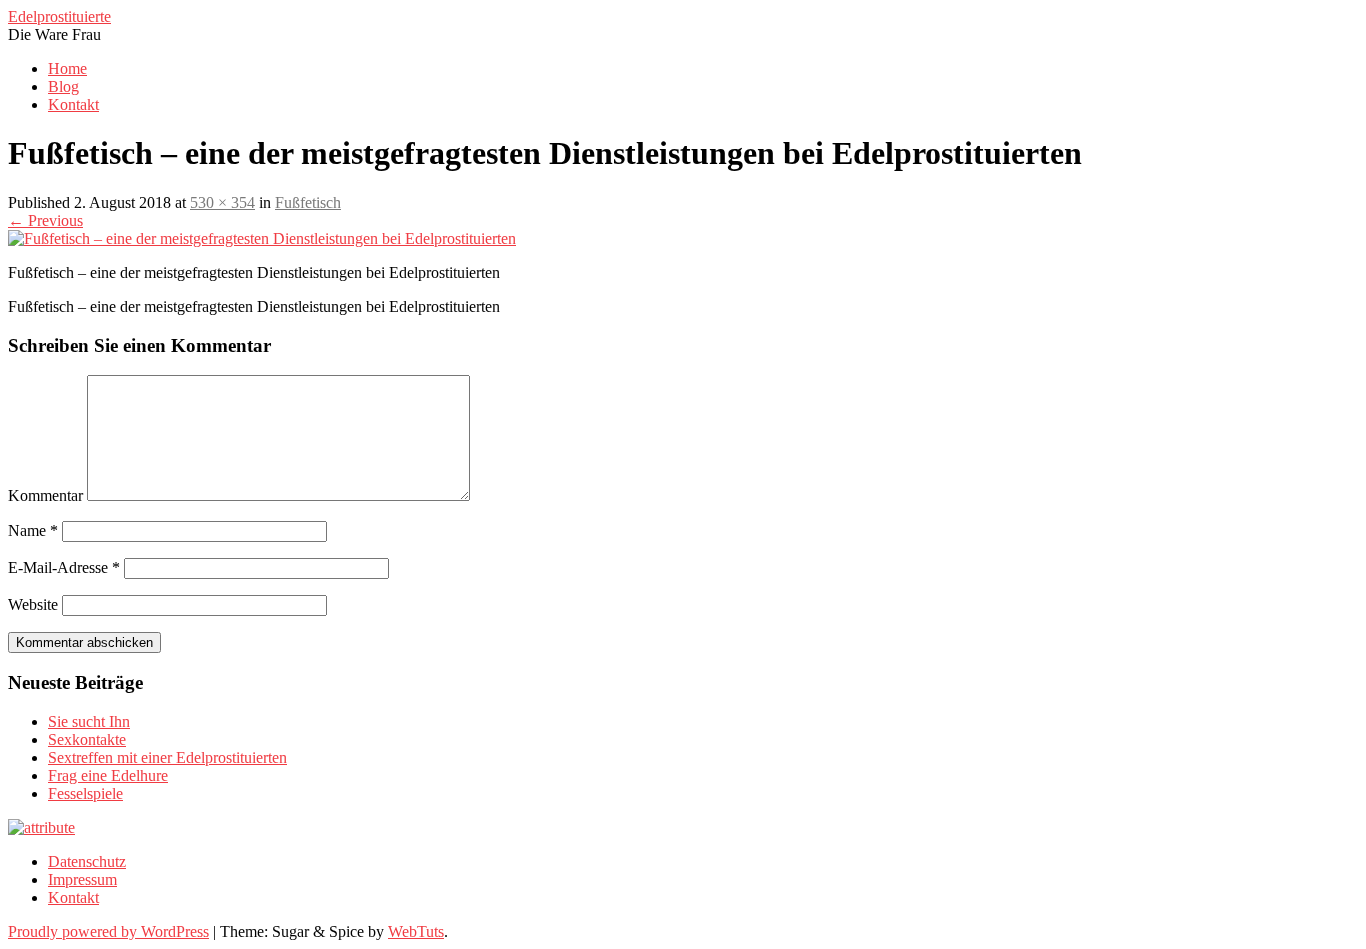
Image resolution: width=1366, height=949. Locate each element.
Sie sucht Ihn (89, 721)
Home (67, 68)
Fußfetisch (308, 202)
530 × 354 (222, 202)
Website (33, 604)
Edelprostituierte (59, 16)
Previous (45, 220)
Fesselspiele (85, 793)
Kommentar (45, 495)
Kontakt (73, 104)
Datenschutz (87, 861)
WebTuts (416, 931)
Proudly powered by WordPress (108, 931)
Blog (63, 86)
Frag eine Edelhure (108, 775)
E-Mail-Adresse (64, 567)
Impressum (82, 879)
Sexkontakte (87, 739)
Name (33, 530)
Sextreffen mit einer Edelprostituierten (167, 757)
